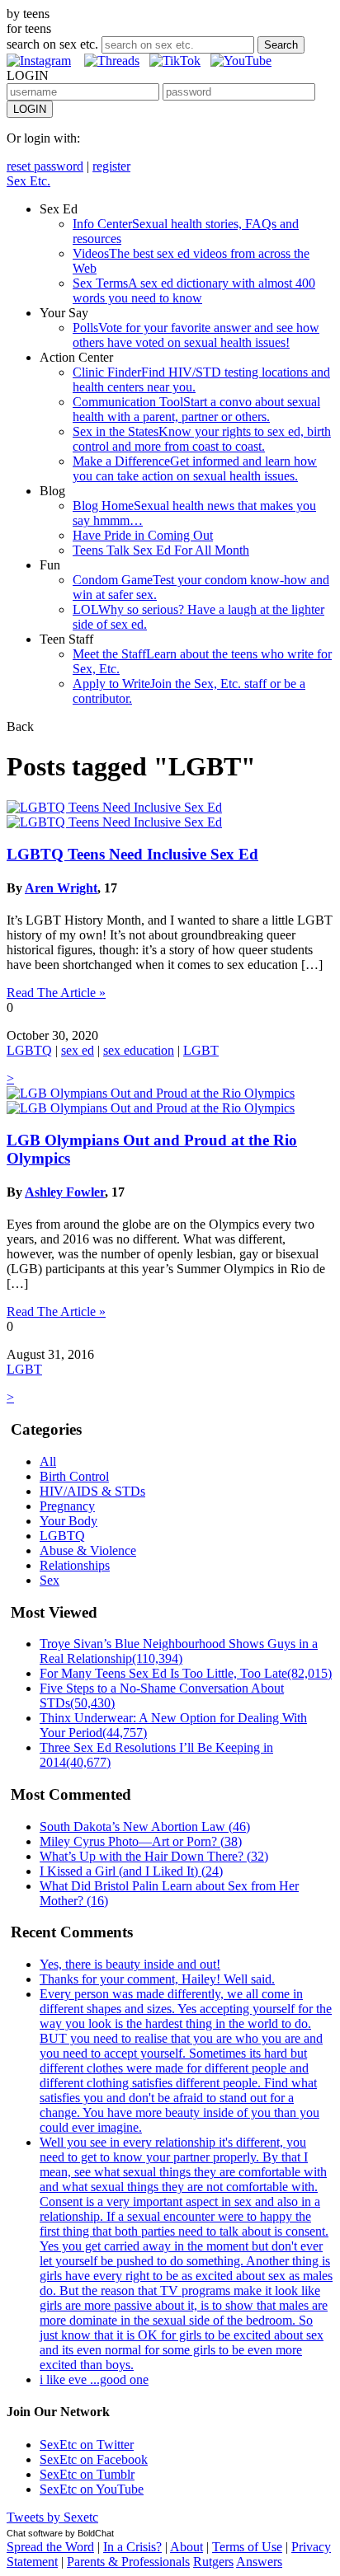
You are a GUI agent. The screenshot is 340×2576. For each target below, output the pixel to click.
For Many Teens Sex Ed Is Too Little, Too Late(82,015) (186, 1673)
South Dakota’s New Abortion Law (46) (145, 1827)
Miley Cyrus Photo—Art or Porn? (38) (141, 1841)
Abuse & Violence (88, 1550)
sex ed (78, 1050)
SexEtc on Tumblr (87, 2474)
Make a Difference (195, 468)
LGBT (201, 1050)
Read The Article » (56, 993)
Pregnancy (67, 1506)
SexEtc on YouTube (92, 2489)
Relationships (75, 1565)
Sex (50, 1580)
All (48, 1461)
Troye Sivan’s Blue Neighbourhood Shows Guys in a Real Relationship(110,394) (179, 1651)
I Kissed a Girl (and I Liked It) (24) (131, 1871)
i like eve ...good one (94, 2379)
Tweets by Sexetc (52, 2517)
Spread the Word (50, 2547)
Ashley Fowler (65, 1192)
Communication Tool (196, 409)
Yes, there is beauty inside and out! (130, 1964)
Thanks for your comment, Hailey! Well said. (157, 1979)
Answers (259, 2562)
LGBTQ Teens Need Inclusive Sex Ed (132, 854)
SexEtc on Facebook (94, 2459)
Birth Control (74, 1476)
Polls (196, 335)
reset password (45, 166)
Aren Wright (61, 888)
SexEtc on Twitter (87, 2445)
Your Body (68, 1521)
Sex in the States (202, 439)
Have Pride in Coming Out (143, 535)
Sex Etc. (28, 181)
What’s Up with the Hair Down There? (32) (154, 1856)
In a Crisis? (132, 2547)
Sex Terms (194, 290)
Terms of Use (247, 2547)
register (111, 166)
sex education (139, 1050)
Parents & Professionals (128, 2562)
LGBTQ (29, 1050)
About (187, 2547)
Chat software (35, 2533)
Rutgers (213, 2562)
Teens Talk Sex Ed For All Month (161, 550)
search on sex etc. (52, 44)
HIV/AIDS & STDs (92, 1491)
